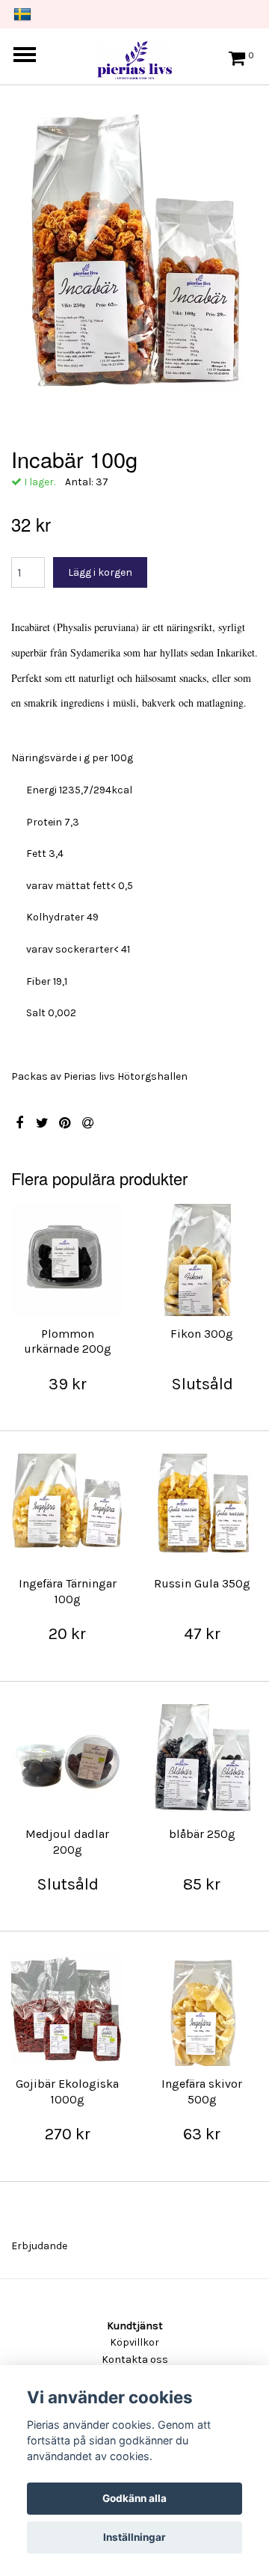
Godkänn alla (134, 2498)
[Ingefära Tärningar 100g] (67, 1510)
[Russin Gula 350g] (202, 1510)
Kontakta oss (135, 2360)
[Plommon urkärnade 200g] (67, 1260)
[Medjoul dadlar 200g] (67, 1760)
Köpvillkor (134, 2342)
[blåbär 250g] (202, 1760)
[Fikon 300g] (202, 1260)
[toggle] (32, 56)
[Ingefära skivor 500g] (202, 2010)
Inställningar (134, 2537)
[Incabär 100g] (134, 264)
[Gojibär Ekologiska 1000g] (67, 2010)
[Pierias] (134, 56)
